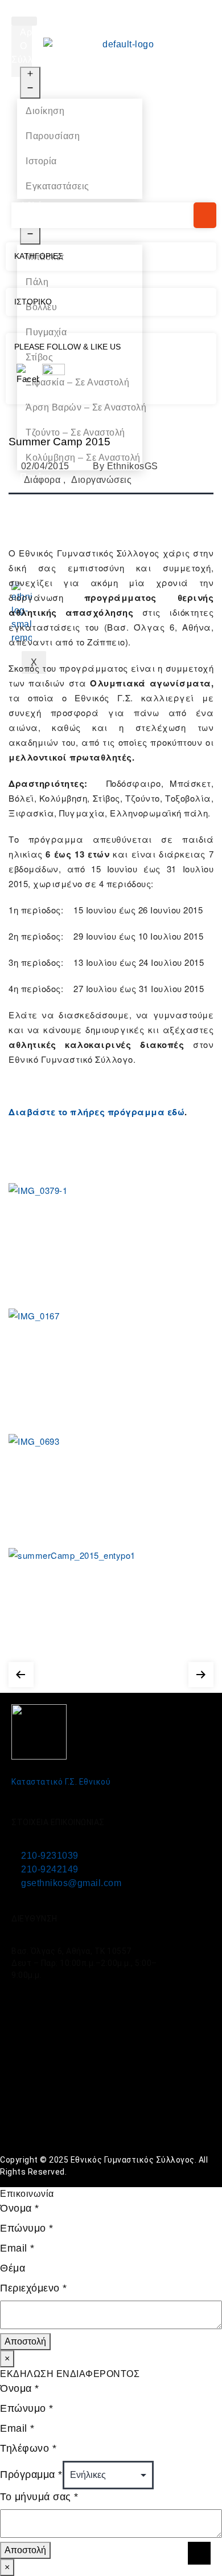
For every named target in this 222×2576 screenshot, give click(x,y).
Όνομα (20, 2208)
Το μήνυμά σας (39, 2497)
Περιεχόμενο (34, 2288)
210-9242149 (50, 1869)
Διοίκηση (45, 111)
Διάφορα (42, 480)
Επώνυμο (27, 2228)
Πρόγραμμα (31, 2475)
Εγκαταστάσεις (57, 186)
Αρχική (35, 32)
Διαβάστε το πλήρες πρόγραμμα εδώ (96, 1112)
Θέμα (13, 2268)
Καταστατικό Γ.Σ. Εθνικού (61, 1782)
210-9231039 (50, 1856)
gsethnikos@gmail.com (71, 1883)
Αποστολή (25, 2341)
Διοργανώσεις (101, 480)
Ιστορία (41, 161)
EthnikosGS (133, 466)
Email (17, 2248)
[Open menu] (30, 83)
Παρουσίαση (53, 136)
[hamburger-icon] (24, 21)
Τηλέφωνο (28, 2448)
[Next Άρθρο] (201, 1672)
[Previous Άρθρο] (21, 1672)
